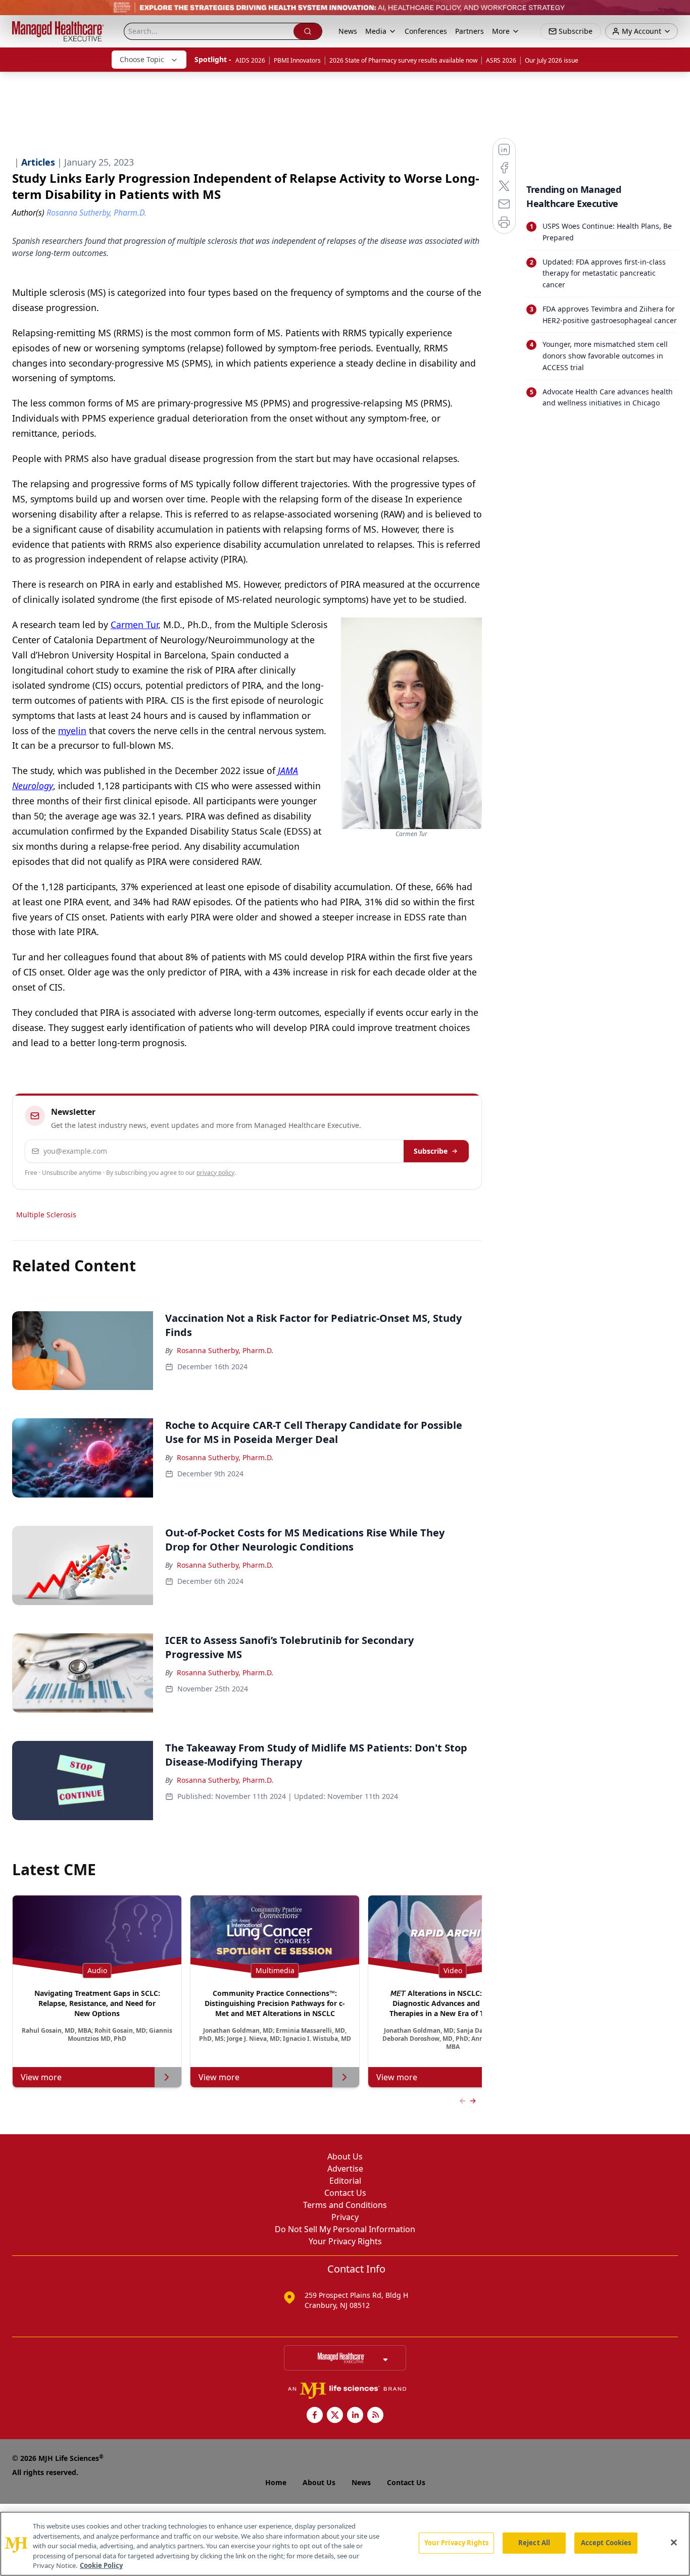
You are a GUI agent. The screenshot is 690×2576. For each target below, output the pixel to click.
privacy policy (215, 1173)
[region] (345, 2544)
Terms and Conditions (345, 2205)
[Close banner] (677, 13)
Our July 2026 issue (552, 60)
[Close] (674, 2543)
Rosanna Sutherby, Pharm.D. (225, 1350)
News (348, 31)
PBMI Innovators (297, 60)
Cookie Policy (101, 2565)
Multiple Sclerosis (46, 1215)
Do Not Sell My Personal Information (345, 2229)
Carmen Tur (134, 625)
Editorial (345, 2181)
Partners (470, 31)
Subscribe (431, 1151)
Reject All (534, 2543)
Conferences (426, 31)
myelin (72, 731)
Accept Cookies (606, 2543)
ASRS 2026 (501, 60)
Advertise (345, 2169)
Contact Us (345, 2193)
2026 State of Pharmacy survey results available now (403, 60)
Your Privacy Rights (345, 2241)
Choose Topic (142, 59)
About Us (345, 2156)
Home (276, 2482)
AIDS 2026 (250, 60)
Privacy (345, 2217)
